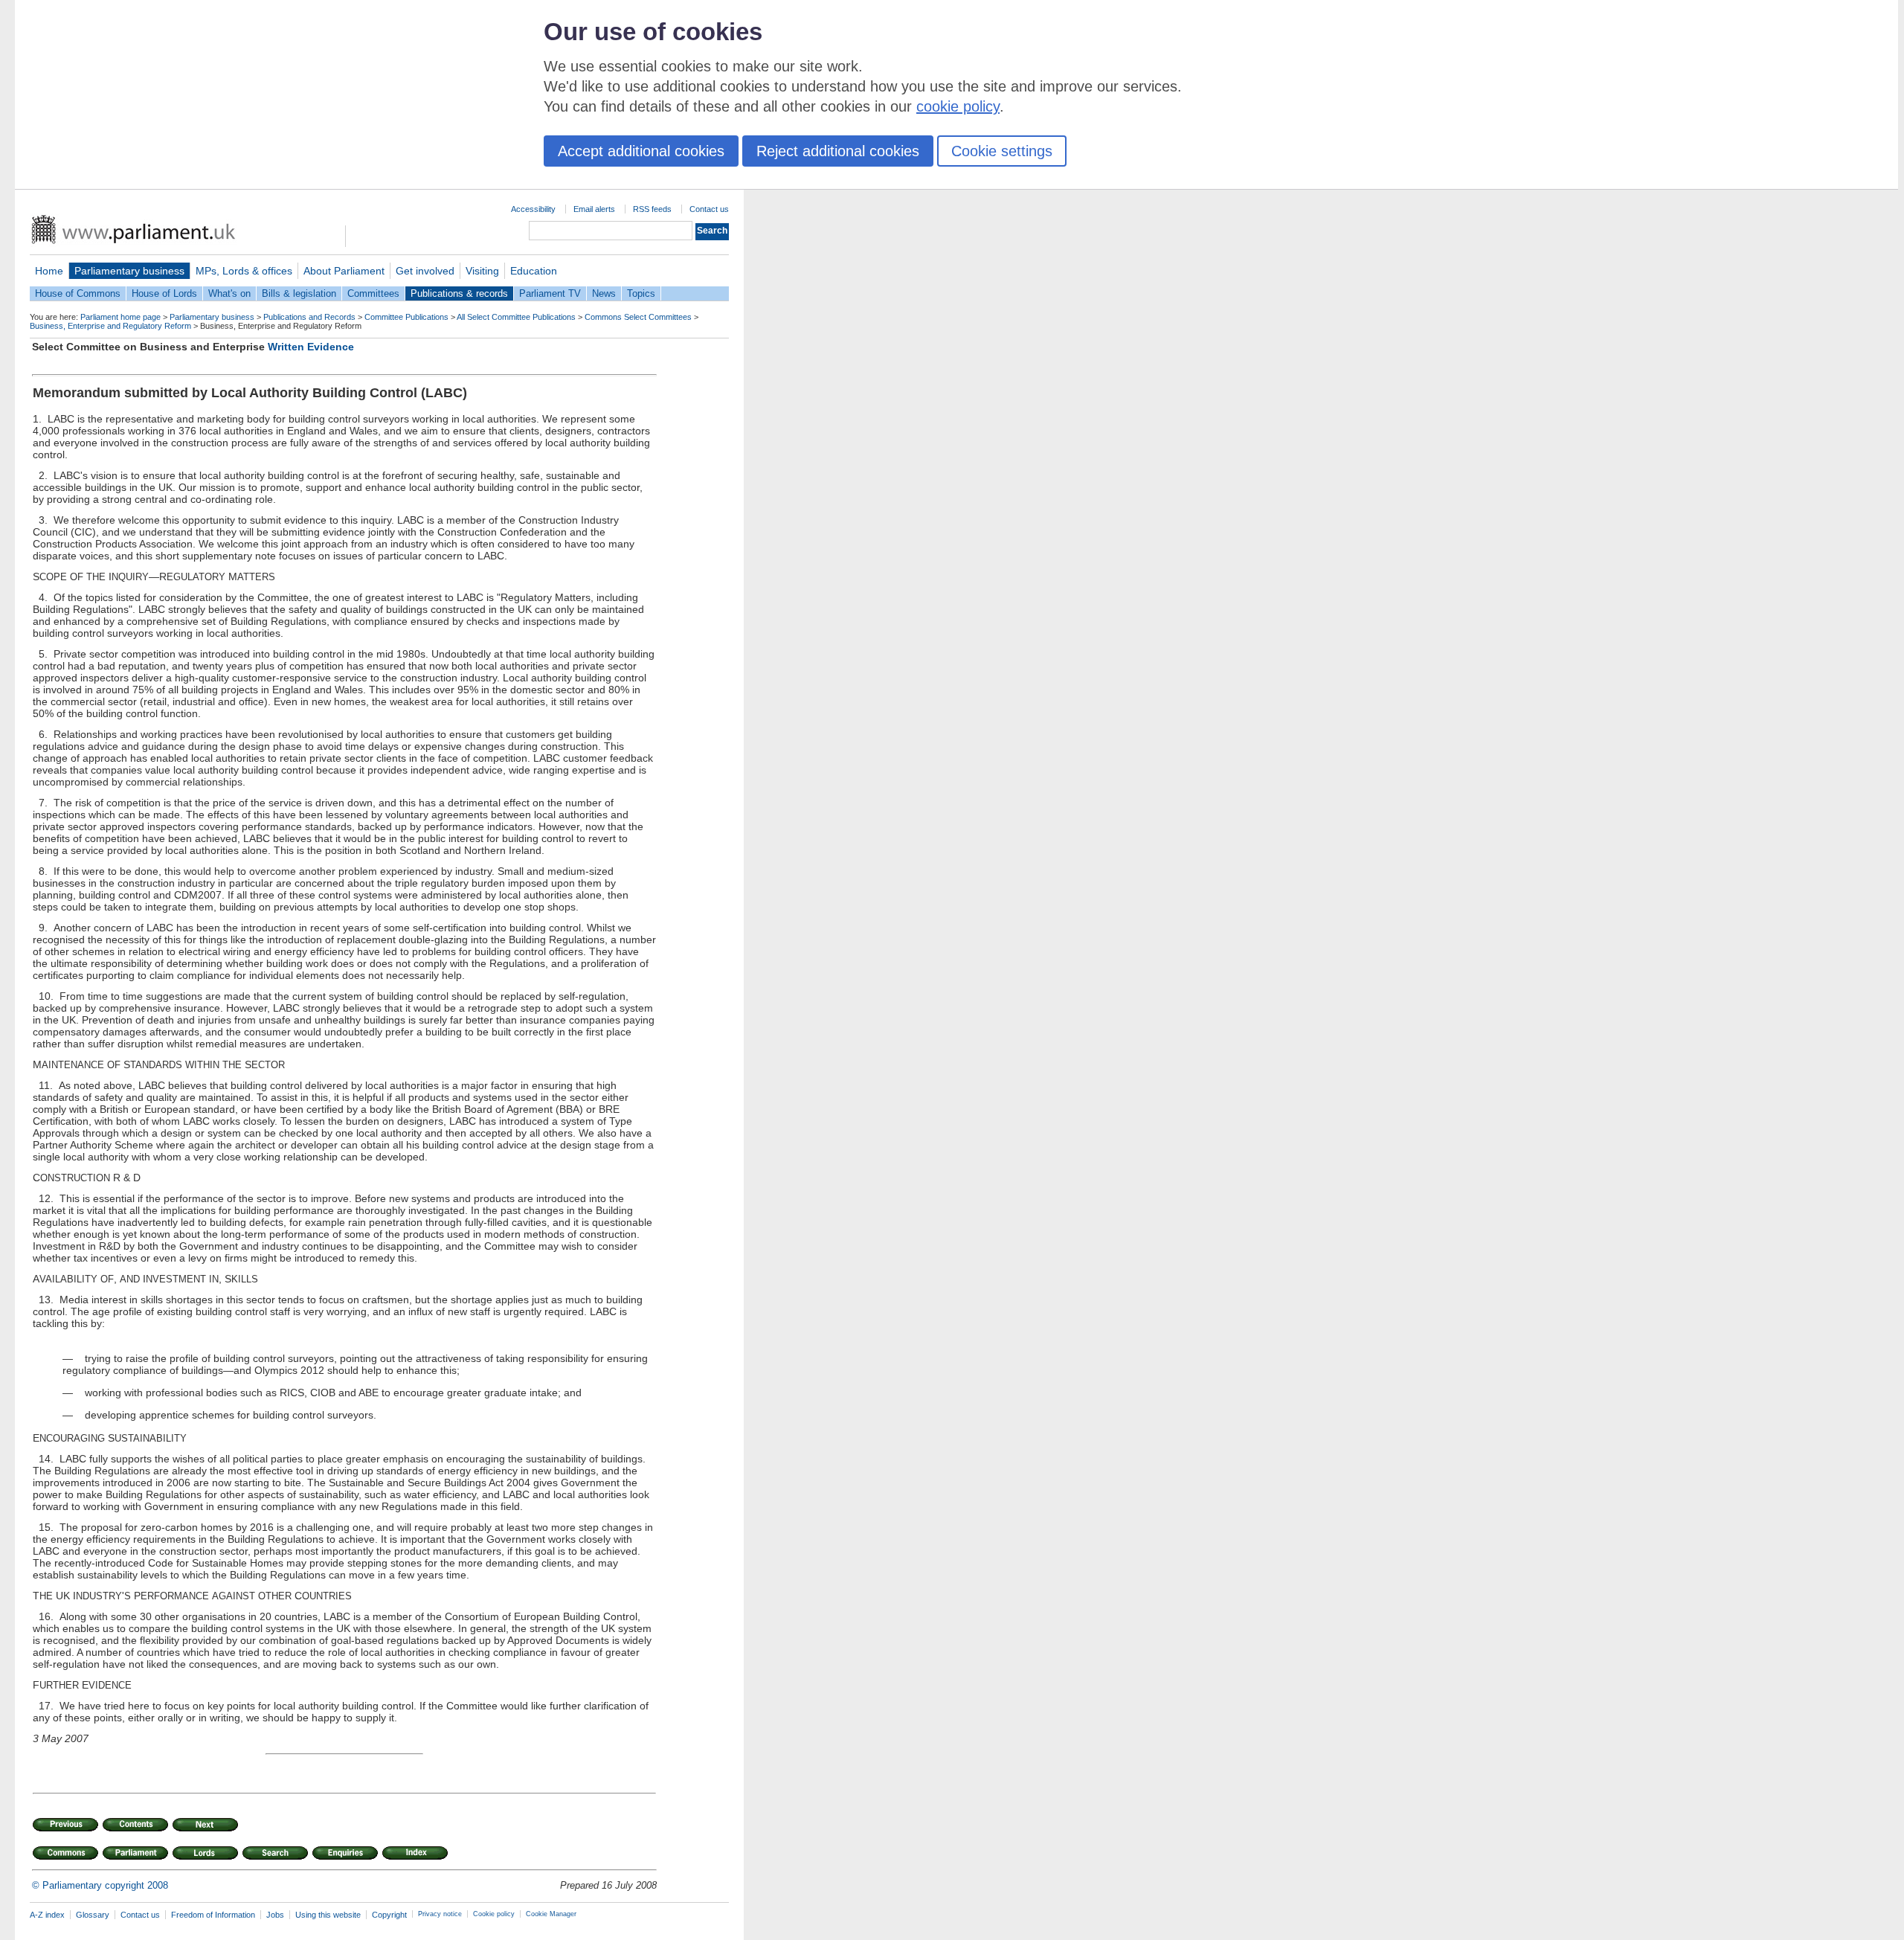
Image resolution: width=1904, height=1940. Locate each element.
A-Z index (47, 1915)
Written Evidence (311, 347)
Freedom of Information (213, 1915)
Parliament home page (120, 317)
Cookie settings (1002, 151)
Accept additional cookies (641, 151)
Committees (373, 293)
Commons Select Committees (638, 317)
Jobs (275, 1915)
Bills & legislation (299, 293)
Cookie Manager (551, 1914)
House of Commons (78, 293)
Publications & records (459, 293)
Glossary (93, 1915)
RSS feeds (652, 209)
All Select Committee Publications (516, 317)
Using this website (328, 1915)
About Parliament (344, 271)
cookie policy (958, 106)
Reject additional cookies (838, 151)
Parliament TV (550, 293)
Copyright (389, 1915)
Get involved (425, 271)
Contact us (709, 209)
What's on (229, 293)
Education (534, 271)
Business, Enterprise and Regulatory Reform (110, 326)
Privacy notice (440, 1914)
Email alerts (594, 209)
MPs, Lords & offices (244, 271)
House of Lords (164, 293)
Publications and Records (309, 317)
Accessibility (533, 209)
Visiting (482, 271)
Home (49, 271)
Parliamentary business (129, 271)
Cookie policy (494, 1914)
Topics (641, 293)
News (604, 293)
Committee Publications (406, 317)
